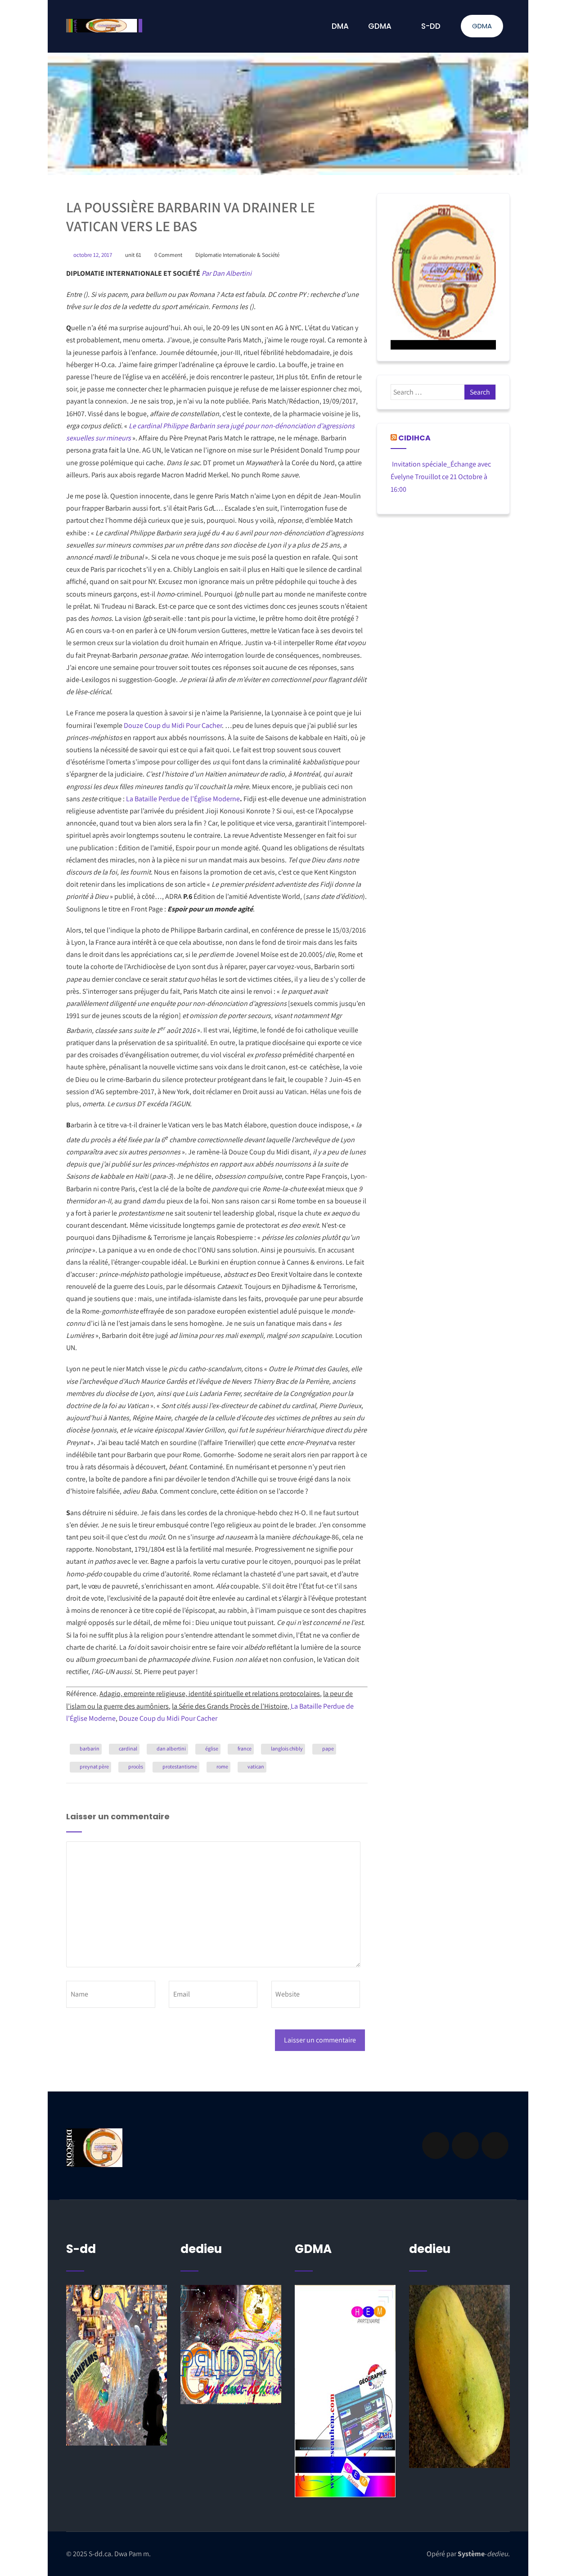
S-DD (431, 26)
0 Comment (168, 255)
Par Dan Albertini (227, 273)
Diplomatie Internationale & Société (237, 255)
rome (222, 1766)
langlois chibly (287, 1748)
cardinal (128, 1748)
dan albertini (171, 1748)
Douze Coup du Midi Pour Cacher (173, 725)
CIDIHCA (414, 438)
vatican (256, 1766)
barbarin (90, 1748)
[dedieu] (117, 2365)
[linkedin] (465, 2145)
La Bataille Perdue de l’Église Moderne (183, 799)
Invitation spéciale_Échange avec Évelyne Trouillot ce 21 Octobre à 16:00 (441, 477)
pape (328, 1748)
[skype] (495, 2145)
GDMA (482, 26)
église (212, 1748)
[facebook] (436, 2145)
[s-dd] (104, 26)
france (245, 1748)
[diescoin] (443, 277)
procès (136, 1766)
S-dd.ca (100, 2554)
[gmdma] (459, 2376)
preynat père (94, 1766)
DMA (340, 26)
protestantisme (180, 1766)
